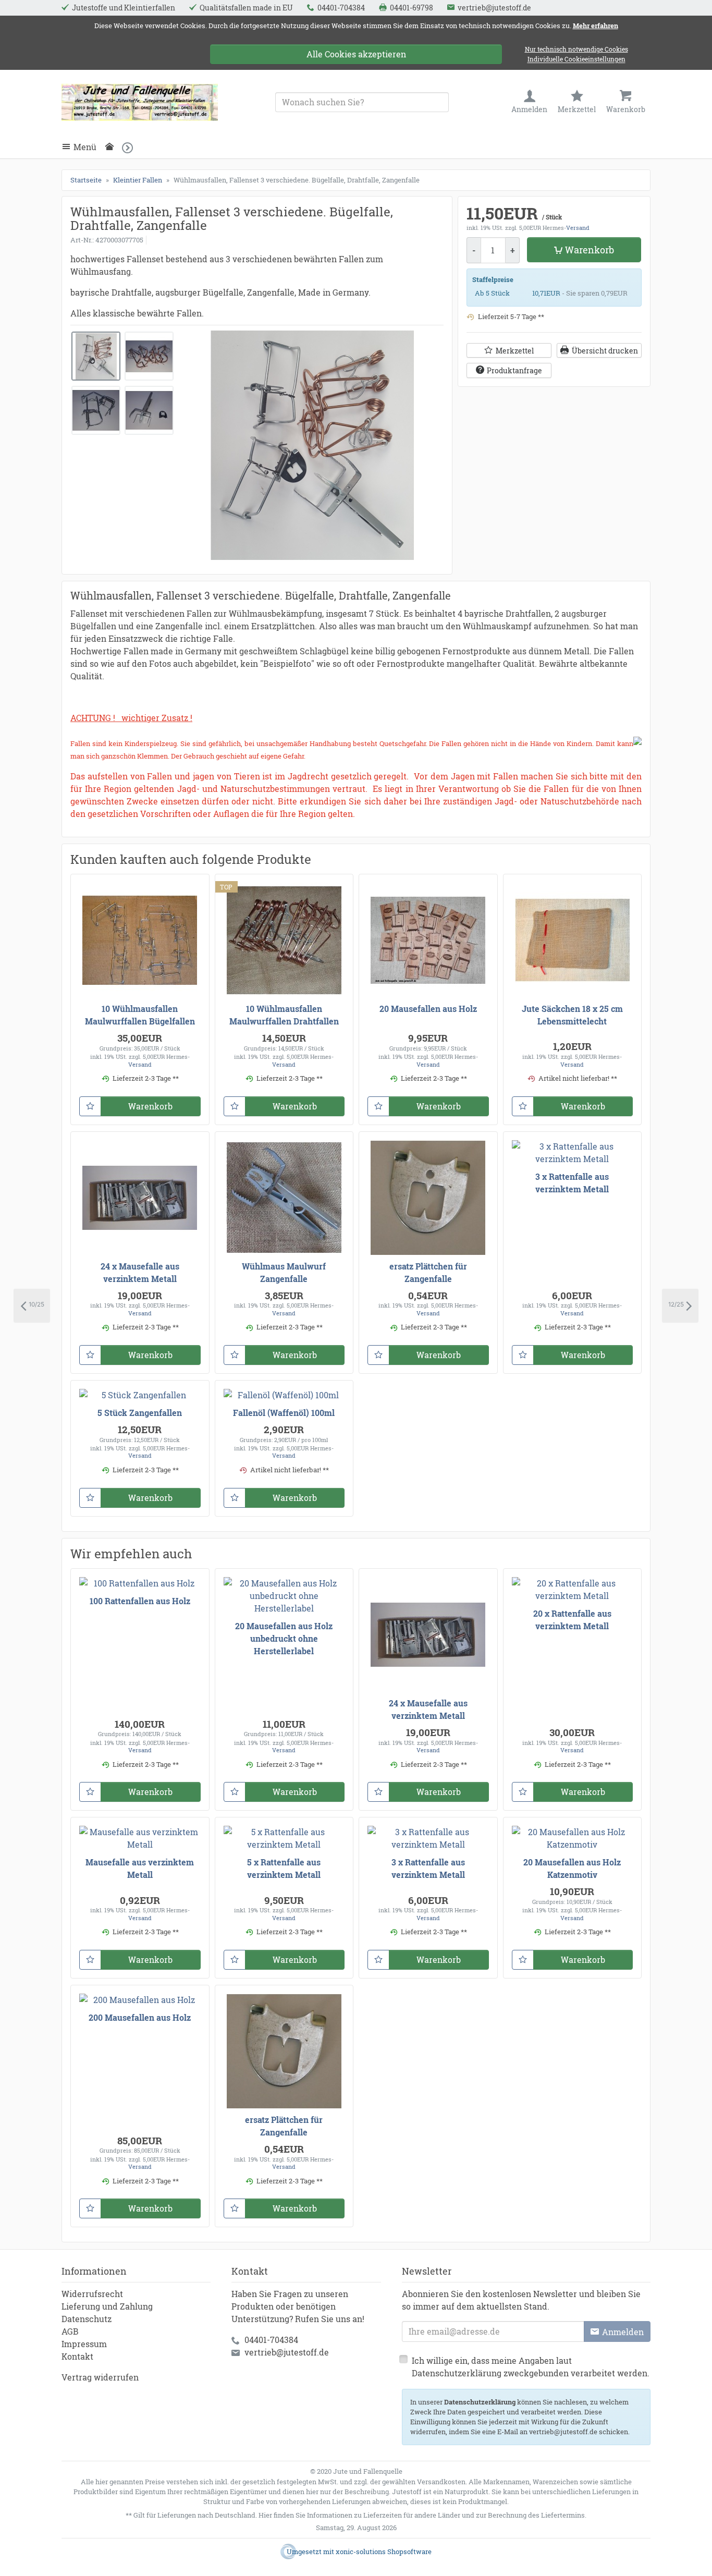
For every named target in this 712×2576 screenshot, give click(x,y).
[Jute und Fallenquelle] (140, 102)
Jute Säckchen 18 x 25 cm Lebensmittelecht (572, 1015)
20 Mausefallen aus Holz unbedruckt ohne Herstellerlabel (284, 1638)
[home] (112, 147)
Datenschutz (87, 2319)
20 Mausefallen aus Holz (428, 1009)
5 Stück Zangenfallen (140, 1413)
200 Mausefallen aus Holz (140, 2017)
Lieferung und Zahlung (107, 2306)
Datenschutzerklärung (480, 2402)
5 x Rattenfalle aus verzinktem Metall (284, 1868)
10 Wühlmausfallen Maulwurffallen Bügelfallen (140, 1015)
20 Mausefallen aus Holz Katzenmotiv (572, 1868)
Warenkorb (590, 250)
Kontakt (77, 2356)
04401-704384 (271, 2340)
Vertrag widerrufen (100, 2377)
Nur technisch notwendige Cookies (576, 49)
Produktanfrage (514, 370)
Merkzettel (515, 351)
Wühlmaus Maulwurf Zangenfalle (284, 1272)
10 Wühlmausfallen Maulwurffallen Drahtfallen (284, 1015)
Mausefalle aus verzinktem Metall (140, 1868)
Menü (85, 147)
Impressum (84, 2344)
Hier (265, 2515)
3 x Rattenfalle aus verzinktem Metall (572, 1183)
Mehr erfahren (596, 26)
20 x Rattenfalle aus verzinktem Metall (572, 1620)
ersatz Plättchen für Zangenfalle (428, 1272)
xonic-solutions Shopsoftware (384, 2551)
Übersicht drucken (605, 351)
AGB (70, 2331)
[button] (131, 147)
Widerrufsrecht (92, 2294)
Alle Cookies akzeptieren (356, 54)
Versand (578, 228)
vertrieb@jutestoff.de (287, 2352)
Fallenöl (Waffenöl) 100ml (284, 1413)
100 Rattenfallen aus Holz (140, 1601)
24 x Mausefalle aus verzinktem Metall (140, 1272)
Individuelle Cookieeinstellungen (576, 60)
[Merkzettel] (90, 1106)
